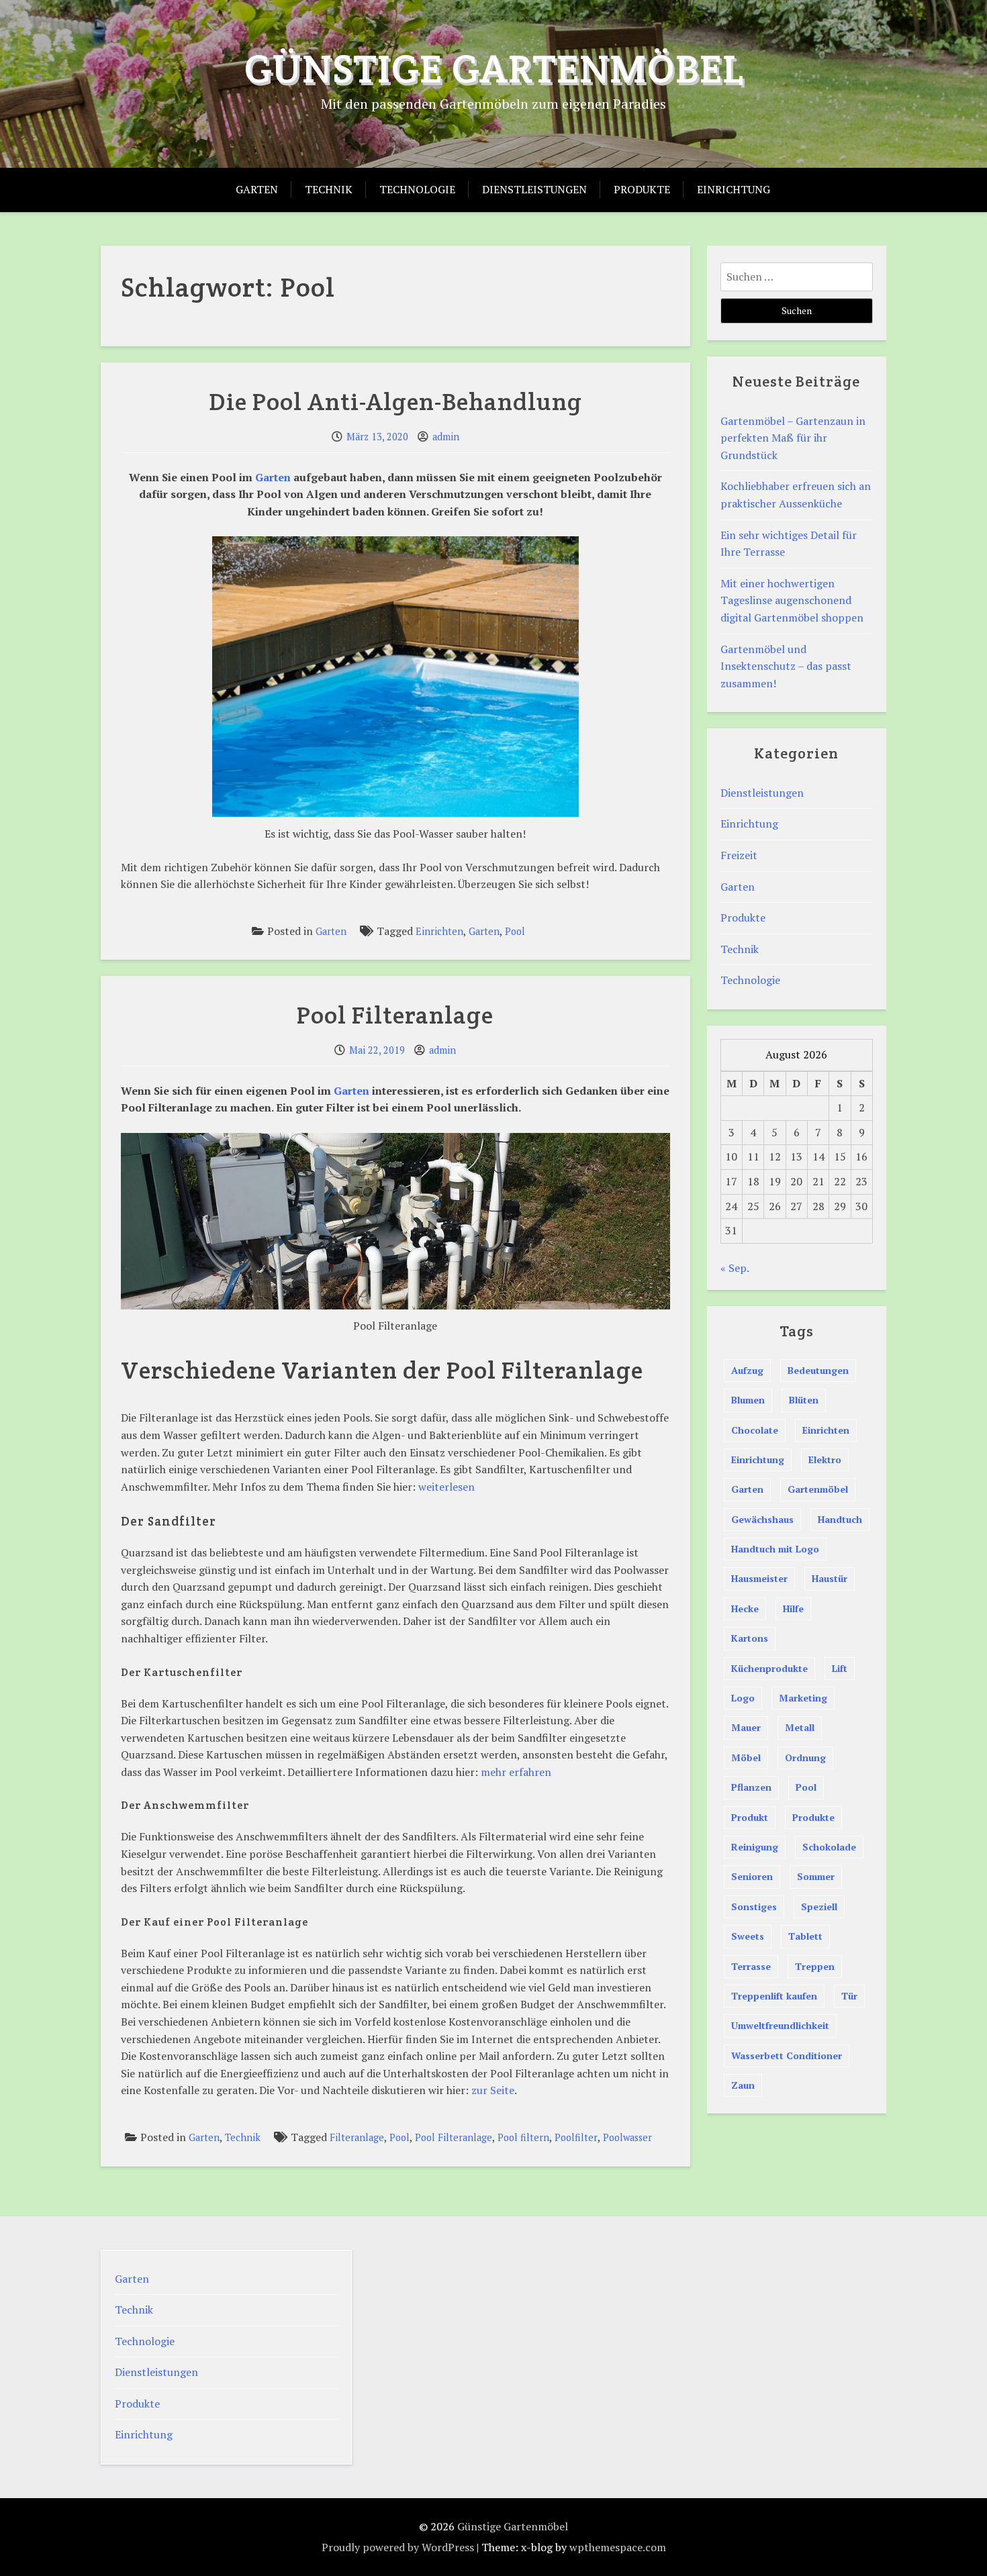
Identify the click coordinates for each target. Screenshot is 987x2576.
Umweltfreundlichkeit (780, 2025)
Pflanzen (751, 1787)
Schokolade (829, 1847)
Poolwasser (627, 2137)
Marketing (803, 1698)
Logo (743, 1698)
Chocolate (755, 1430)
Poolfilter (576, 2137)
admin (446, 437)
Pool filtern (523, 2137)
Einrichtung (734, 189)
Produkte (642, 189)
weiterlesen (446, 1487)
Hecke (745, 1608)
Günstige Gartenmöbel (494, 68)
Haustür (830, 1578)
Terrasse (751, 1966)
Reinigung (755, 1847)
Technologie (417, 189)
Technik (329, 189)
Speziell (819, 1906)
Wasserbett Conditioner (787, 2055)
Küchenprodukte (769, 1668)
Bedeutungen (818, 1370)
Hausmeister (759, 1578)
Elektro (825, 1459)
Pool (515, 931)
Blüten (804, 1400)
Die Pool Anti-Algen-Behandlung (395, 401)
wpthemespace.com (618, 2547)
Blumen (748, 1400)
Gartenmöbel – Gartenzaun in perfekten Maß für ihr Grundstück (793, 438)
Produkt (750, 1817)
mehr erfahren (516, 1772)
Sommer (816, 1876)
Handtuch (840, 1519)
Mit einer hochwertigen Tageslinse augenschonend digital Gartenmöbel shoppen (792, 600)
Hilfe (793, 1608)
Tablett (805, 1936)
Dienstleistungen (534, 189)
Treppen (815, 1966)
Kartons (750, 1638)
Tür (849, 1996)
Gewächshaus (762, 1519)
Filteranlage (357, 2137)
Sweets (748, 1936)
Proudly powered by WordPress (398, 2547)
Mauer (746, 1727)
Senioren (752, 1876)
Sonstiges (754, 1906)
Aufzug (747, 1370)
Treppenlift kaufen (774, 1996)
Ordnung (805, 1757)
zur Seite (493, 2090)
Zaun (743, 2085)
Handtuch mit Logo (775, 1549)
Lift (840, 1668)
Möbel (746, 1757)
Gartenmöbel (818, 1489)
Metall (800, 1727)
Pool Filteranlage (395, 1015)
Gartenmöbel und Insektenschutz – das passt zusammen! (786, 666)
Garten (257, 189)
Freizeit (739, 855)
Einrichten (439, 931)
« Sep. (735, 1268)
